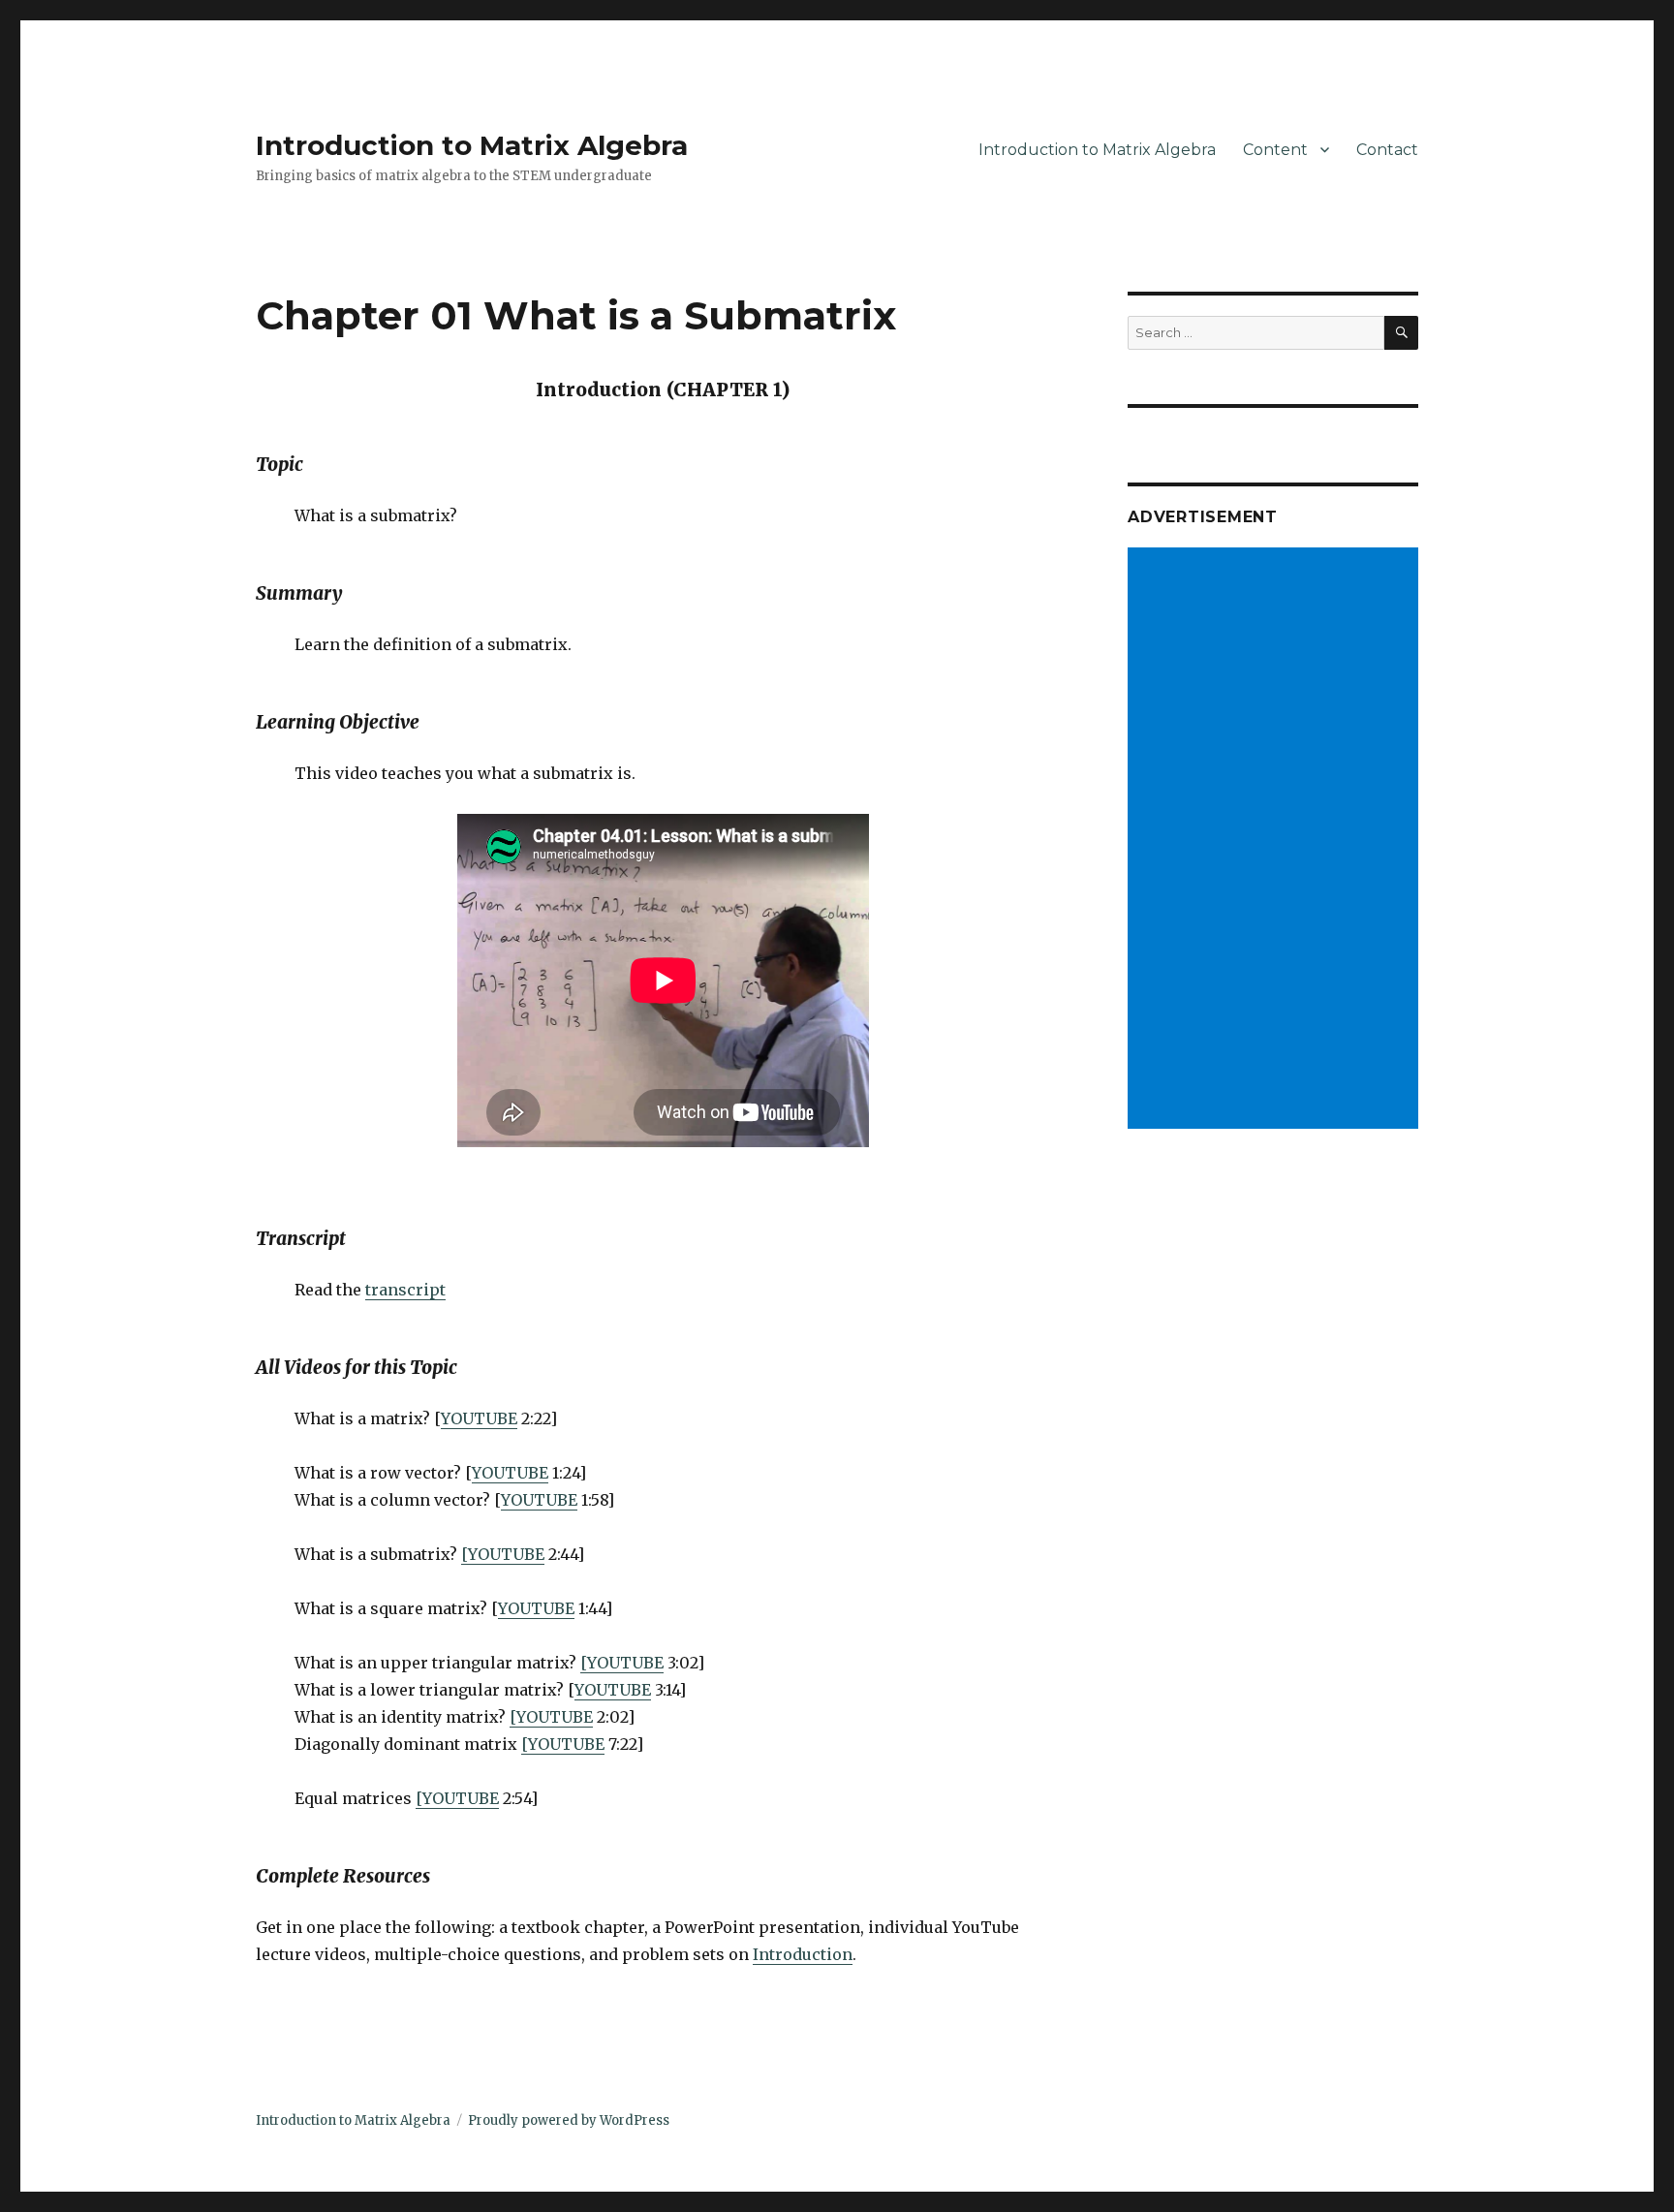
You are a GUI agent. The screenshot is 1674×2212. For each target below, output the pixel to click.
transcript (405, 1290)
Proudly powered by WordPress (569, 2120)
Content (1275, 150)
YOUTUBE (479, 1418)
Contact (1387, 150)
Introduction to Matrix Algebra (472, 145)
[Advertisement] (1276, 840)
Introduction (803, 1954)
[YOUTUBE (503, 1554)
